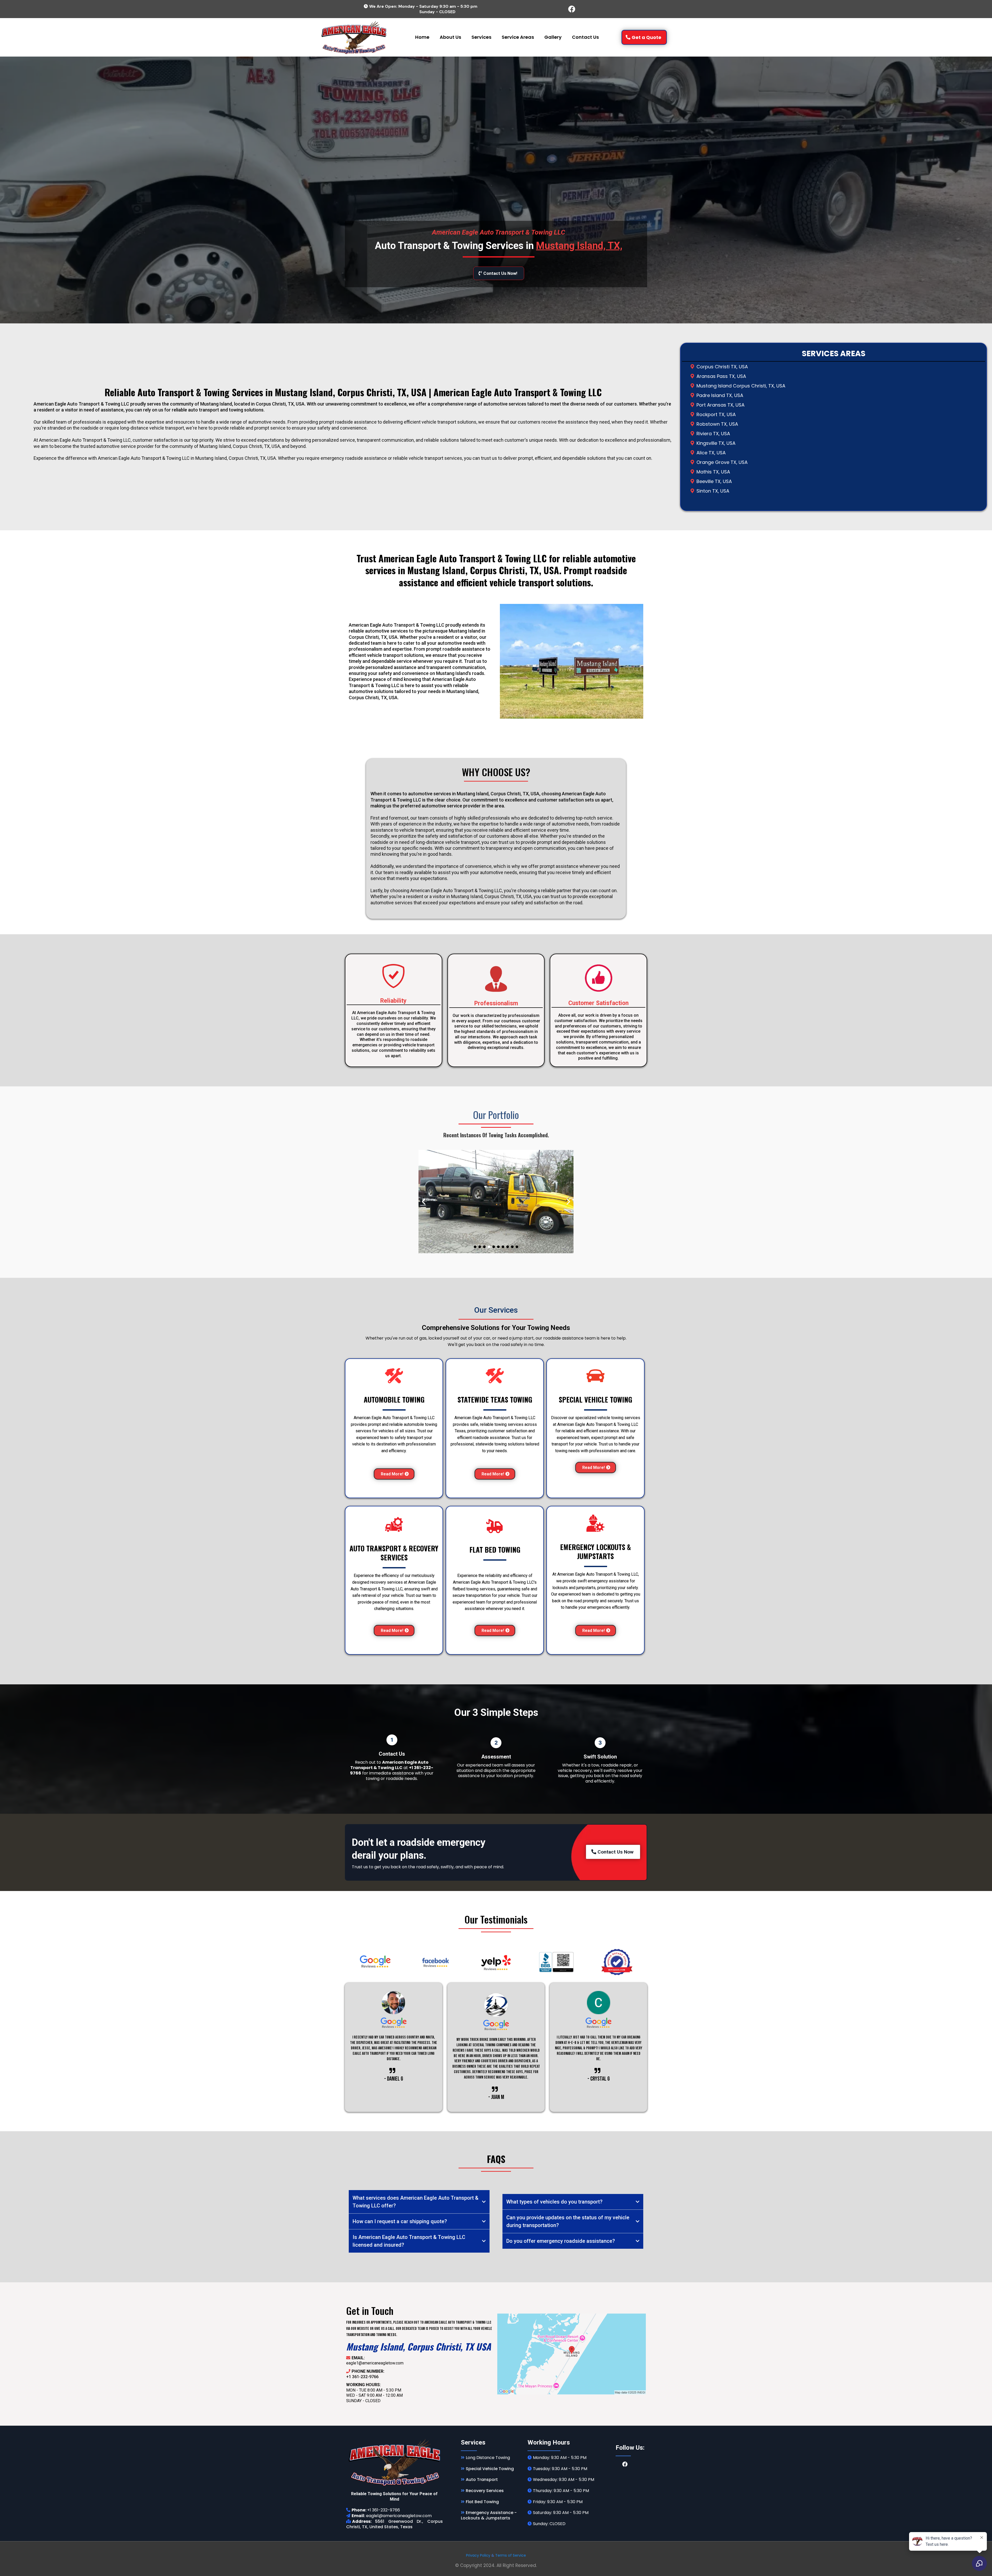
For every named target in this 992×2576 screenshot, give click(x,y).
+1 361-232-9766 (362, 2377)
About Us (450, 37)
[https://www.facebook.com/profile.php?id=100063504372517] (572, 9)
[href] (572, 2354)
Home (422, 37)
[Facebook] (625, 2464)
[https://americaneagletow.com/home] (354, 37)
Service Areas (518, 37)
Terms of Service (511, 2555)
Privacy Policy (478, 2555)
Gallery (553, 37)
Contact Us (585, 37)
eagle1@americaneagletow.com (375, 2363)
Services (481, 37)
